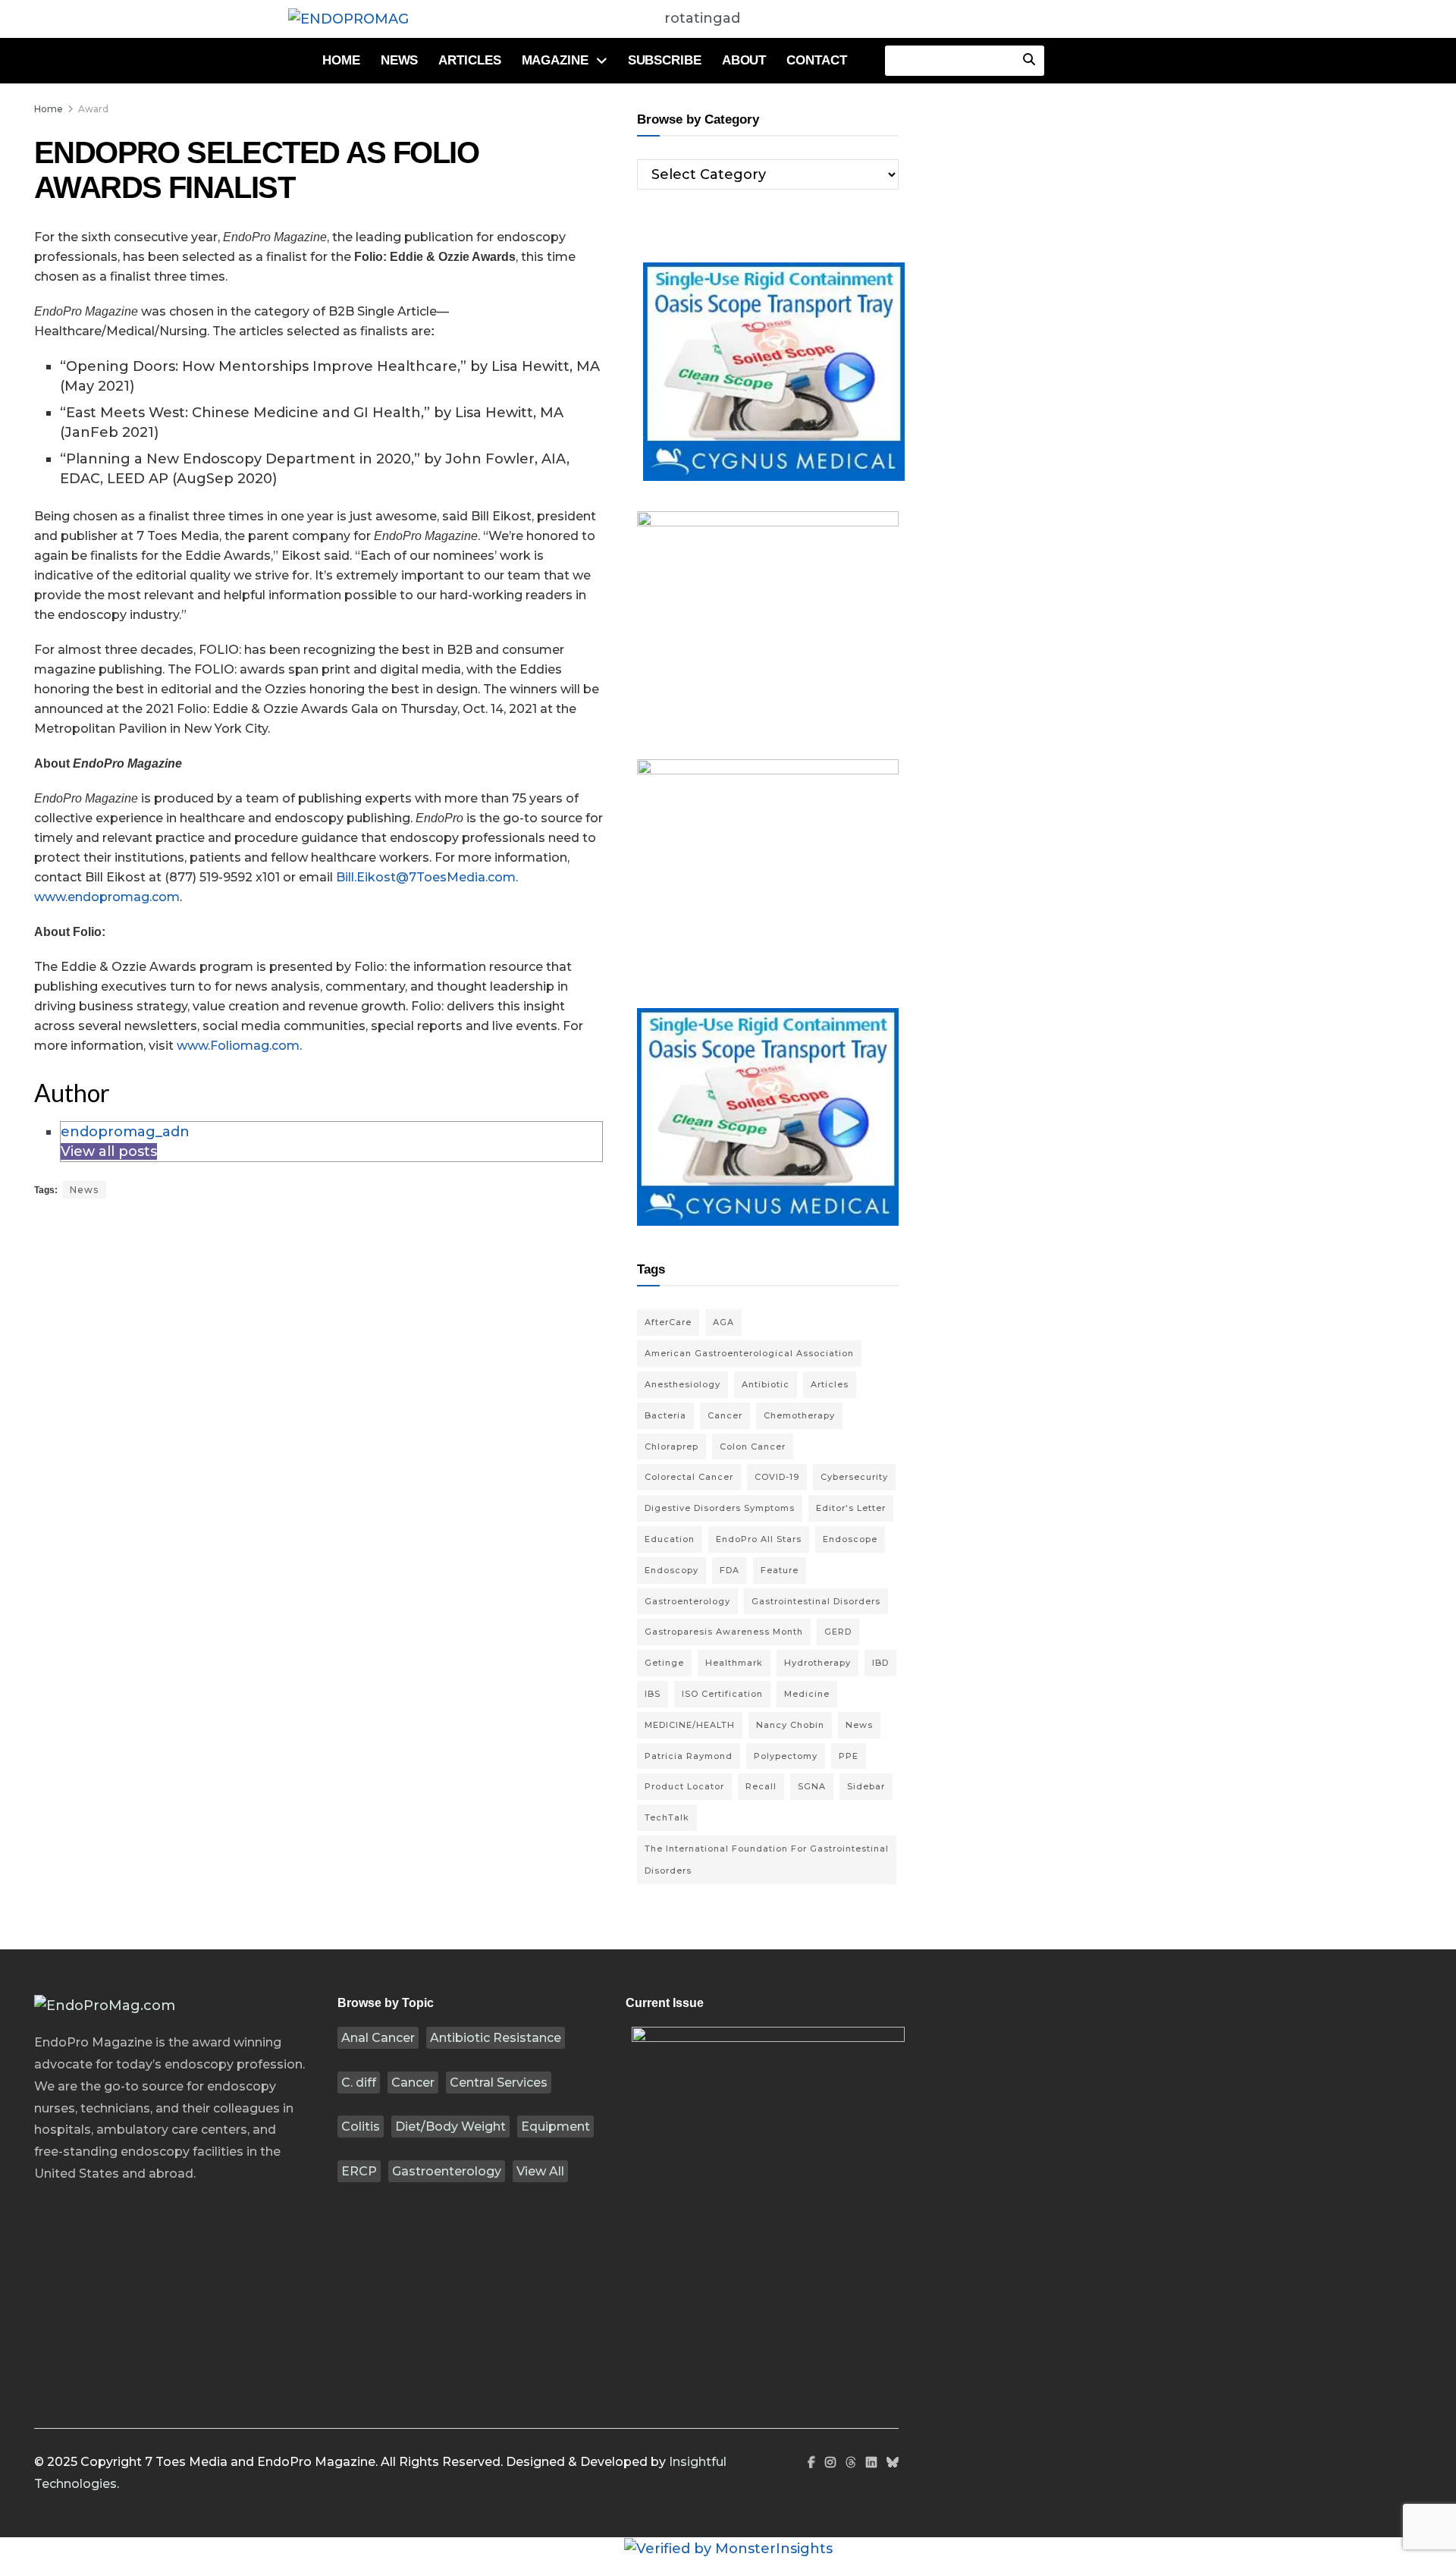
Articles (469, 60)
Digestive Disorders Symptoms (720, 1508)
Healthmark (734, 1663)
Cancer (413, 2083)
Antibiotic (766, 1384)
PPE (849, 1756)
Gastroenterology (447, 2171)
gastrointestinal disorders (816, 1601)
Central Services (499, 2083)
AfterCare (668, 1322)
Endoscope (850, 1539)
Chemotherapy (799, 1415)
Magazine (555, 60)
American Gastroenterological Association (749, 1353)
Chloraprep (672, 1446)
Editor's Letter (851, 1508)
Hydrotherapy (817, 1663)
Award (93, 109)
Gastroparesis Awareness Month (724, 1632)
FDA (730, 1570)
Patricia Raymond (689, 1756)
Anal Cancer (378, 2038)
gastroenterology (687, 1601)
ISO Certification (722, 1694)
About (744, 60)
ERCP (359, 2171)
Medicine (807, 1694)
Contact (816, 60)
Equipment (555, 2127)
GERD (838, 1632)
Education (670, 1539)
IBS (653, 1694)
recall (761, 1786)
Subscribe (665, 60)
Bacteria (665, 1415)
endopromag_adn (125, 1132)
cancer (725, 1415)
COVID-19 (777, 1477)
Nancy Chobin (790, 1725)
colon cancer (753, 1446)
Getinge (664, 1663)
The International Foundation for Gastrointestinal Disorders (767, 1860)
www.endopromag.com (107, 897)
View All (540, 2171)
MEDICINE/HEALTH (690, 1725)
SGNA (812, 1786)
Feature (780, 1570)
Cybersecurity (854, 1477)
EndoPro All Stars (759, 1539)
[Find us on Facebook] (811, 2463)
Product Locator (684, 1786)
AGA (723, 1322)
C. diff (359, 2083)
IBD (880, 1663)
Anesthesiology (682, 1384)
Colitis (361, 2127)
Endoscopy (672, 1570)
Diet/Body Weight (450, 2127)
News (400, 60)
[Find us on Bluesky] (893, 2463)
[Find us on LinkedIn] (871, 2463)
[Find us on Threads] (851, 2463)
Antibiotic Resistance (496, 2038)
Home (341, 60)
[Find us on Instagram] (830, 2463)
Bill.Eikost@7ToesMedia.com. (427, 877)
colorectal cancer (689, 1477)
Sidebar (866, 1786)
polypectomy (786, 1756)
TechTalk (667, 1817)
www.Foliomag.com (238, 1046)
